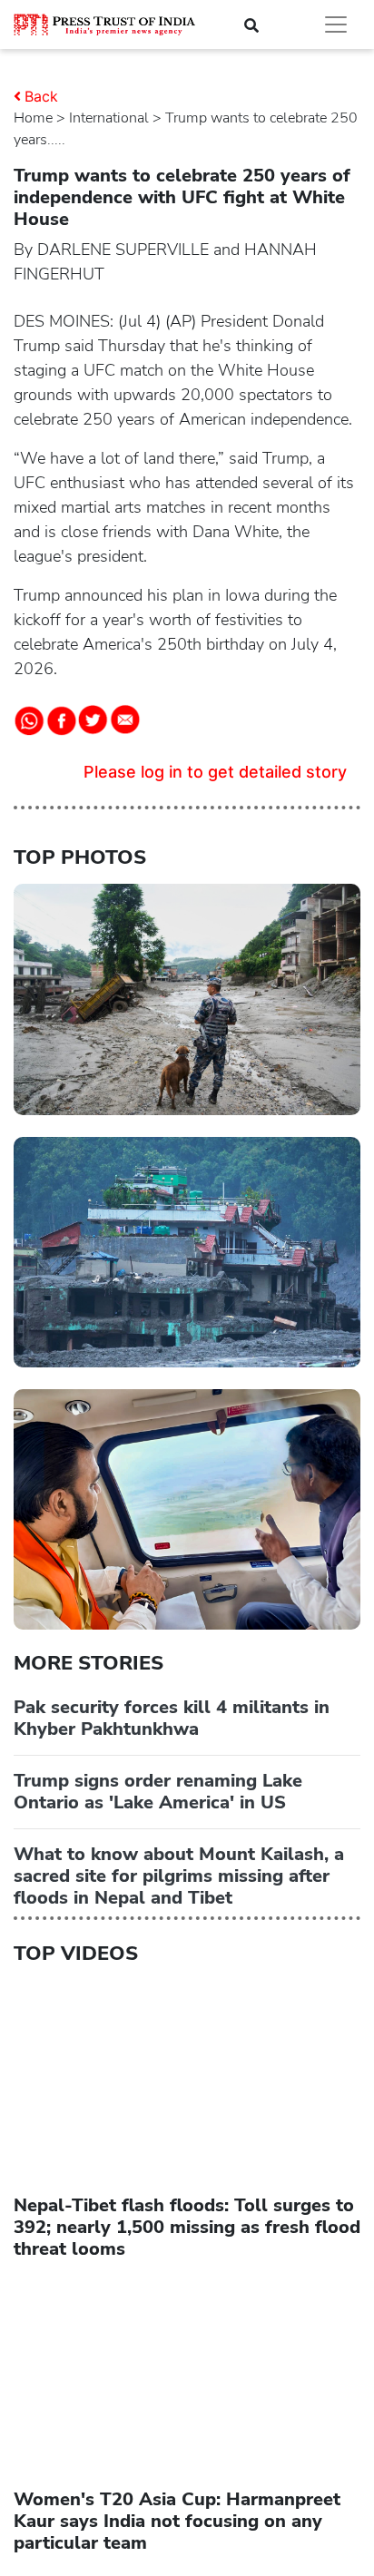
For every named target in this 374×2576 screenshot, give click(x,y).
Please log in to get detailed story (215, 772)
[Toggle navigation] (336, 24)
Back (41, 96)
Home (33, 118)
